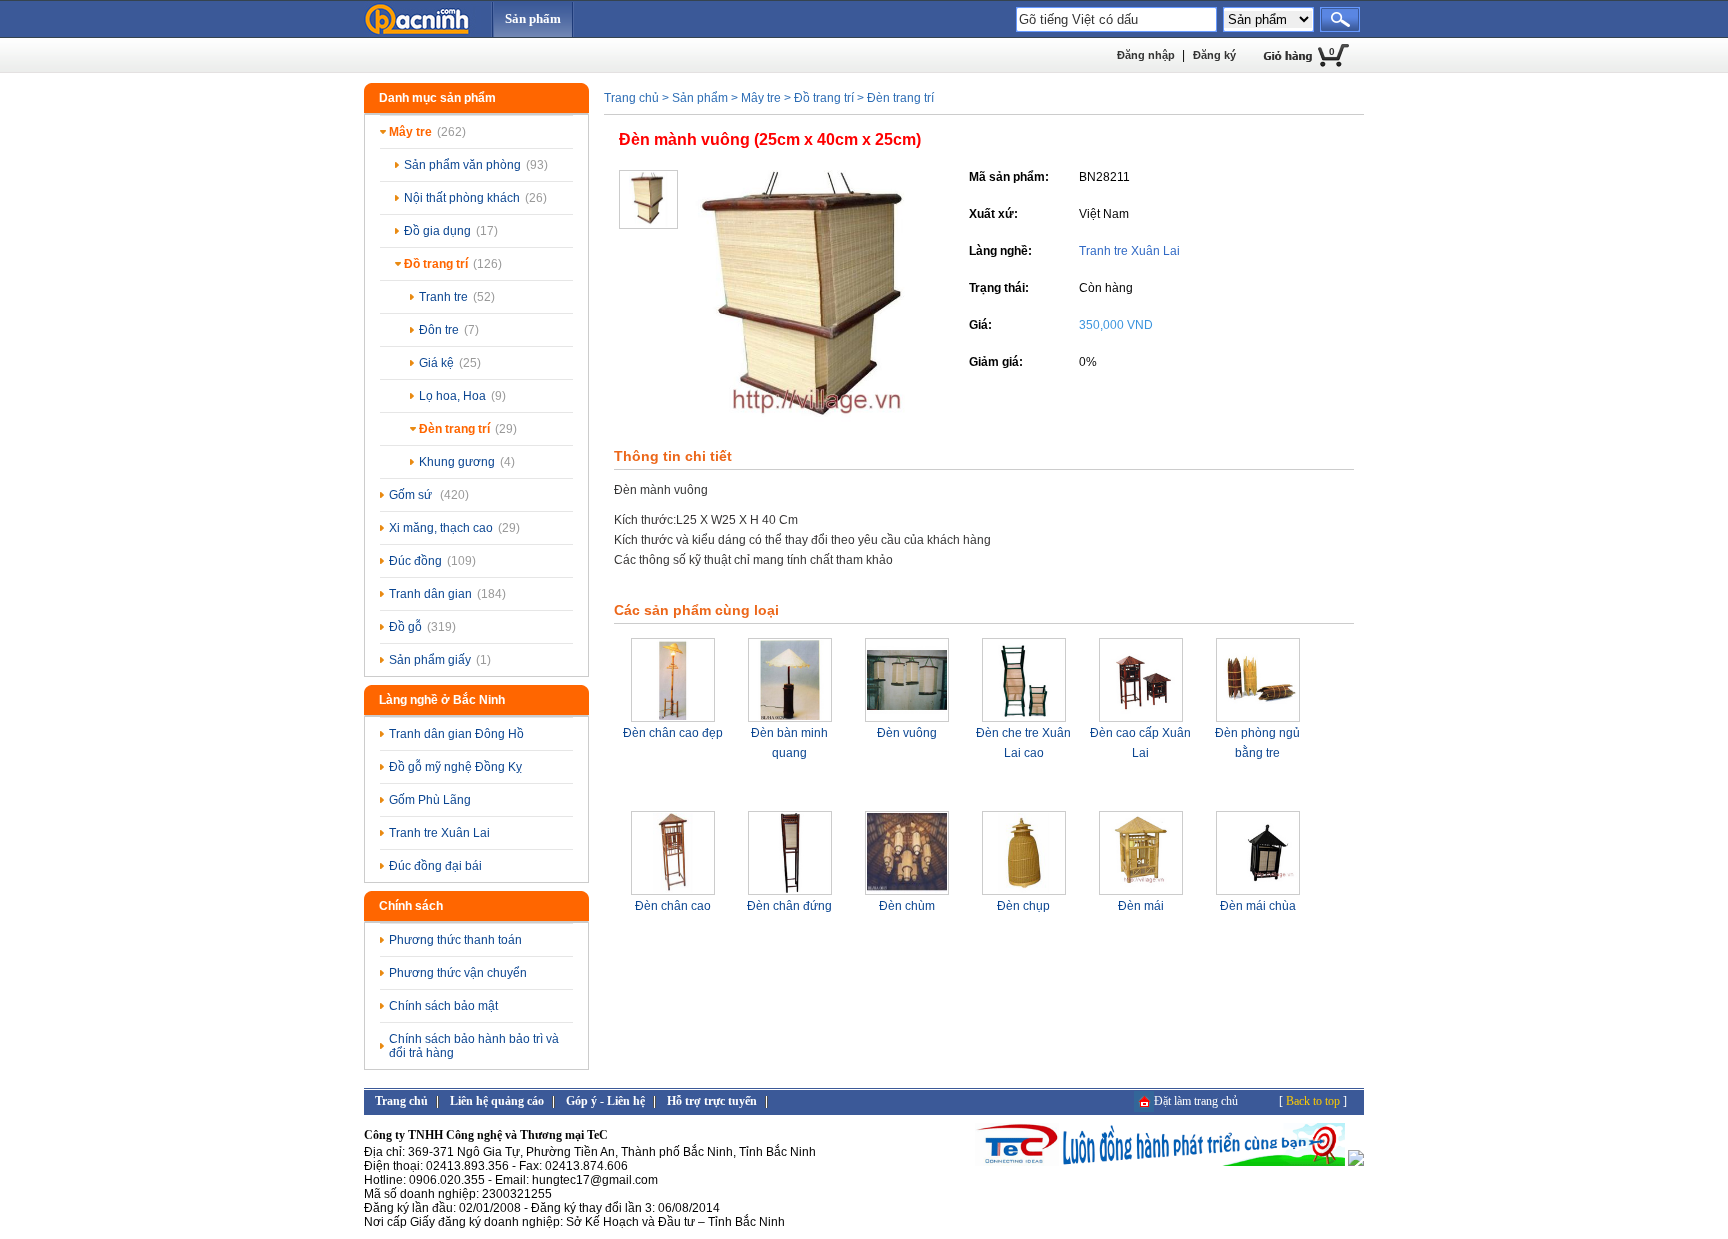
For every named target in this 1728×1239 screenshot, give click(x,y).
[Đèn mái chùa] (1258, 892)
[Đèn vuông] (907, 719)
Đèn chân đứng (789, 906)
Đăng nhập (1146, 55)
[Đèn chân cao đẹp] (673, 719)
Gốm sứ (429, 495)
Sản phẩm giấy (440, 660)
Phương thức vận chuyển (458, 973)
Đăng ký (1214, 55)
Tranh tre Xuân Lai (439, 833)
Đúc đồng (432, 561)
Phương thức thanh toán (455, 940)
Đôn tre (449, 330)
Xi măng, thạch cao (454, 528)
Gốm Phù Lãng (430, 800)
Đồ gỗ (422, 627)
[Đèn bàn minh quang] (790, 719)
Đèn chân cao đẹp (673, 733)
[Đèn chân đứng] (790, 892)
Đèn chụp (1023, 906)
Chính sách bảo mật (443, 1006)
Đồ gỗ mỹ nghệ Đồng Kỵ (455, 767)
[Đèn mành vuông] (809, 427)
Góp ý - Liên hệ (605, 1101)
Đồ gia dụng (451, 231)
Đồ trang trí (453, 264)
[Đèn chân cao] (673, 892)
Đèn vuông (907, 733)
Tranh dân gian (447, 594)
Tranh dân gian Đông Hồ (456, 734)
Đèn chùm (907, 906)
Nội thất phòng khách (475, 198)
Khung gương (467, 462)
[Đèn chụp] (1024, 892)
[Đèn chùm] (907, 892)
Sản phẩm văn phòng (476, 165)
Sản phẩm (533, 18)
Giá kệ (450, 363)
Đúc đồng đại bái (435, 866)
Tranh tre (457, 297)
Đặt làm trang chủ (1196, 1101)
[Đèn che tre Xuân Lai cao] (1024, 719)
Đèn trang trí (468, 429)
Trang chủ (631, 98)
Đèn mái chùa (1258, 906)
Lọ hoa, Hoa (462, 396)
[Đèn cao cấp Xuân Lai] (1141, 719)
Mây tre (427, 132)
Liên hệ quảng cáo (497, 1101)
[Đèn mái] (1141, 892)
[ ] (1313, 1101)
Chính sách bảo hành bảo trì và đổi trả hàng (474, 1046)
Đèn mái (1141, 906)
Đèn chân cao (673, 906)
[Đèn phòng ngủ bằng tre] (1258, 719)
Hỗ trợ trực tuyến (712, 1101)
